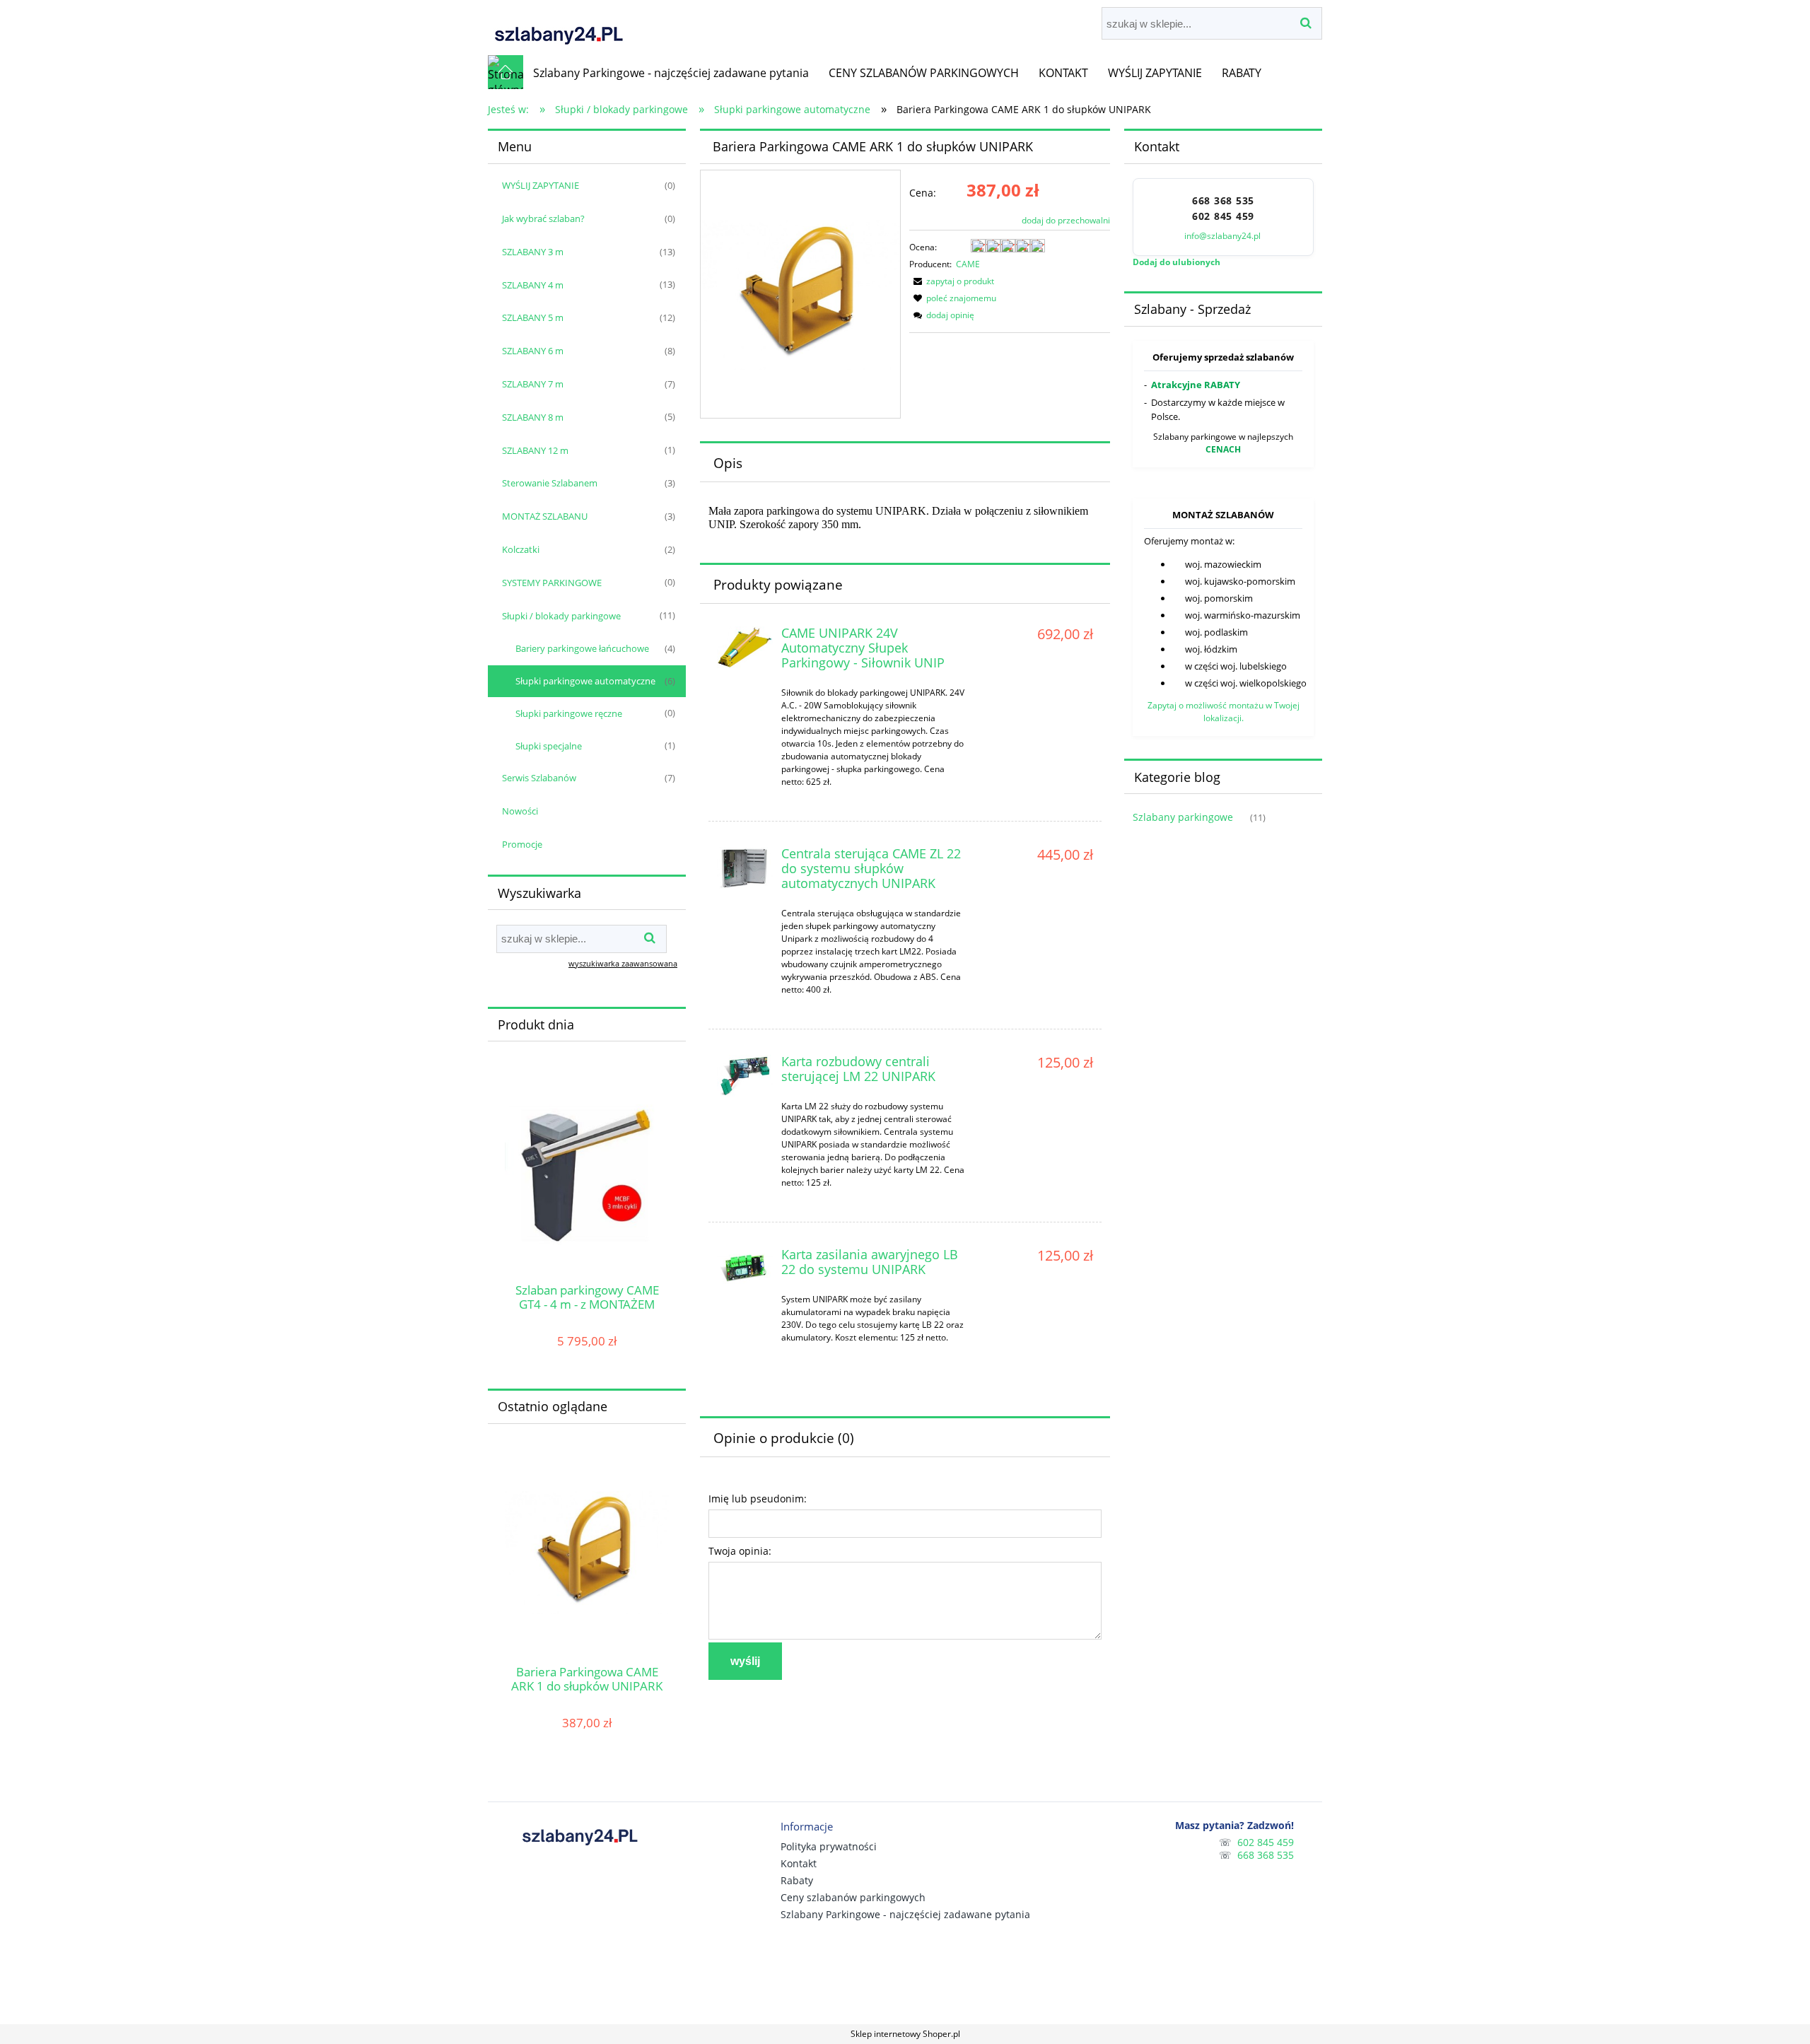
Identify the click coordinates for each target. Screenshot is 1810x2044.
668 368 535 (1223, 201)
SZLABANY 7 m (533, 384)
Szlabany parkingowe (1183, 817)
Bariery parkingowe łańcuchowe (582, 648)
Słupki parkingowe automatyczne (585, 681)
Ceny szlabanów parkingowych (853, 1897)
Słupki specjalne (549, 746)
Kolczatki (521, 549)
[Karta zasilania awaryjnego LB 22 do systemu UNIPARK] (745, 1269)
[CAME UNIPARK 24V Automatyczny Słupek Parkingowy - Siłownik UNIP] (745, 647)
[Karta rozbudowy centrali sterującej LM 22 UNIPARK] (745, 1076)
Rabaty (797, 1880)
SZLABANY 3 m (533, 252)
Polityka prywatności (829, 1846)
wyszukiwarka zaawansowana (623, 963)
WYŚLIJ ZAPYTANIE (541, 185)
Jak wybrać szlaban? (543, 218)
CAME (968, 264)
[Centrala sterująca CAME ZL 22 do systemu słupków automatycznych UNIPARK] (745, 868)
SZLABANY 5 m (533, 317)
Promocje (522, 844)
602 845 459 (1223, 216)
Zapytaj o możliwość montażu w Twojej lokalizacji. (1224, 712)
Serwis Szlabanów (539, 778)
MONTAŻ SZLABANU (545, 516)
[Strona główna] (559, 27)
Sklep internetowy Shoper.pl (905, 2034)
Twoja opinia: (740, 1551)
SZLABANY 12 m (535, 450)
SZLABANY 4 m (533, 285)
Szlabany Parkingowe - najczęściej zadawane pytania (905, 1914)
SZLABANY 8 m (533, 417)
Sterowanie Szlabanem (550, 483)
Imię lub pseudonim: (758, 1499)
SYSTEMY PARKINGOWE (552, 583)
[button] (952, 281)
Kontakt (799, 1863)
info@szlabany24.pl (1224, 236)
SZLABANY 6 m (533, 351)
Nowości (520, 811)
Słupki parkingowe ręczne (569, 713)
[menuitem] (671, 73)
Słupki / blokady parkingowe (561, 616)
